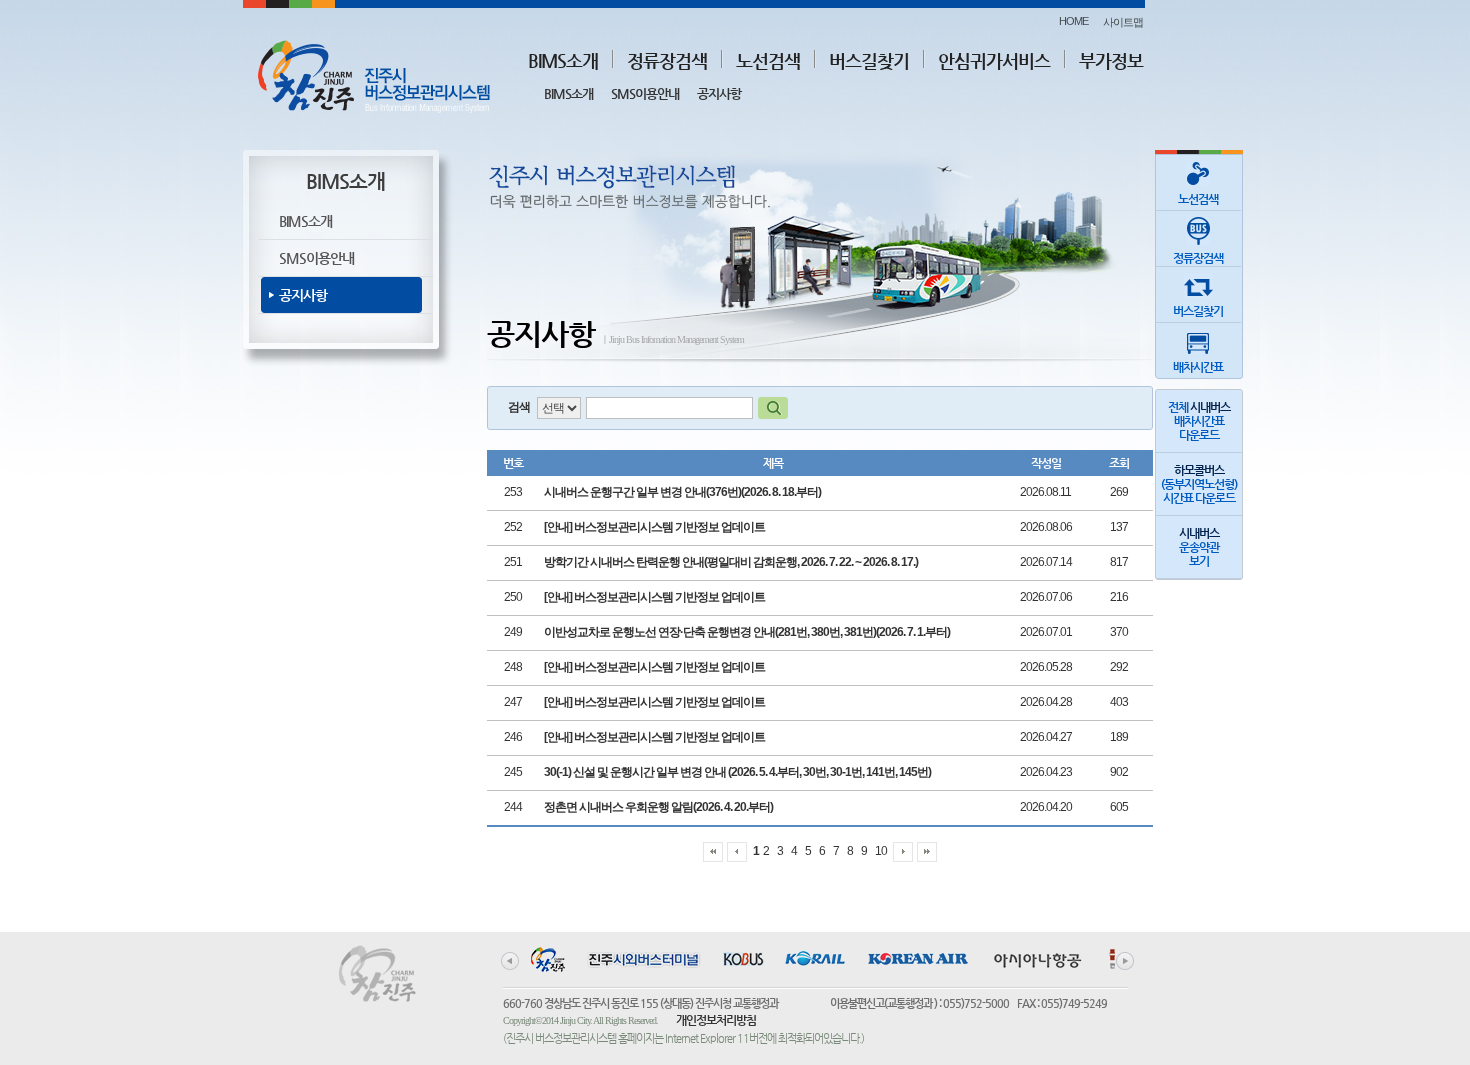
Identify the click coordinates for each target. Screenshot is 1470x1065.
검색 (519, 407)
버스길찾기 (869, 60)
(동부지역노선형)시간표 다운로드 (1199, 484)
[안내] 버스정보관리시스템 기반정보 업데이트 (654, 527)
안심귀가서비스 (994, 60)
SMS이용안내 (645, 93)
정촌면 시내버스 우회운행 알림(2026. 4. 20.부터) (658, 807)
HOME (1073, 21)
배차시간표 (1198, 367)
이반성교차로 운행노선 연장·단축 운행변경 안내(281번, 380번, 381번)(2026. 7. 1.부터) (747, 632)
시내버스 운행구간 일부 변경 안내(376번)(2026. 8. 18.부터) (682, 492)
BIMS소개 (563, 60)
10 (881, 851)
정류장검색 (667, 60)
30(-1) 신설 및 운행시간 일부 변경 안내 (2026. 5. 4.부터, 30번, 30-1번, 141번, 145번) (737, 772)
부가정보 (1111, 60)
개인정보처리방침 (716, 1020)
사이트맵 (1123, 22)
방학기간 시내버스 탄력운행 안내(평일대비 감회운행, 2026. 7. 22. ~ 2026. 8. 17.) (731, 562)
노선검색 (768, 60)
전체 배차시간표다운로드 (1199, 421)
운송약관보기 (1199, 547)
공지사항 (719, 93)
